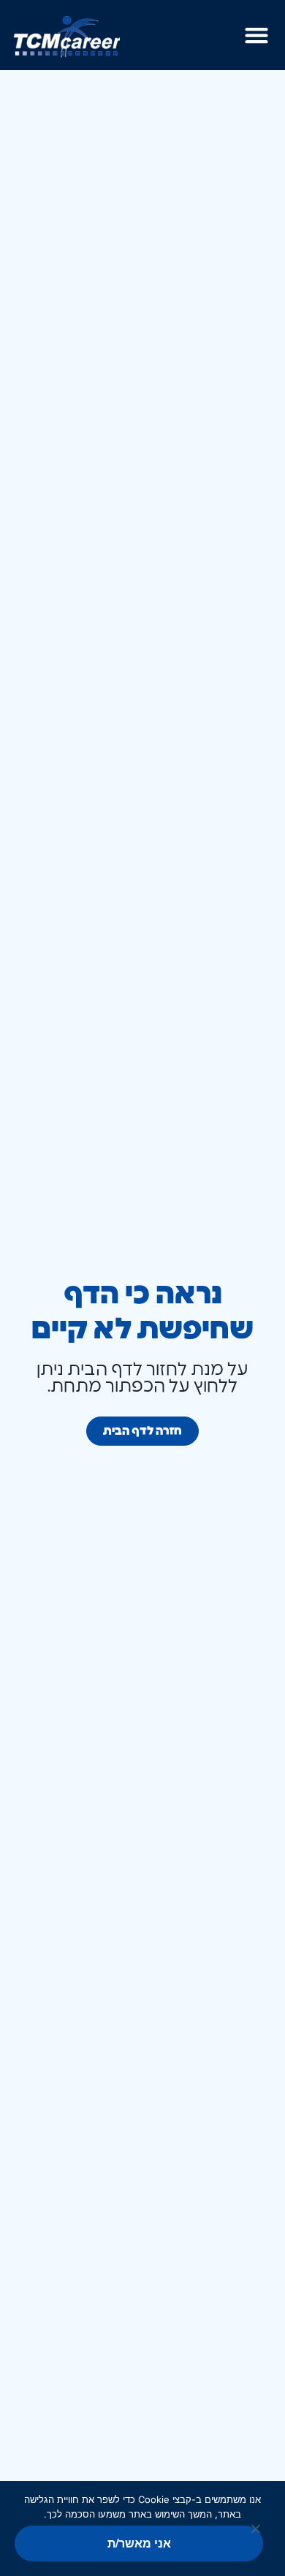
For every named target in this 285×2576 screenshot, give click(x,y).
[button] (256, 35)
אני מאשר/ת (139, 2543)
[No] (256, 2530)
